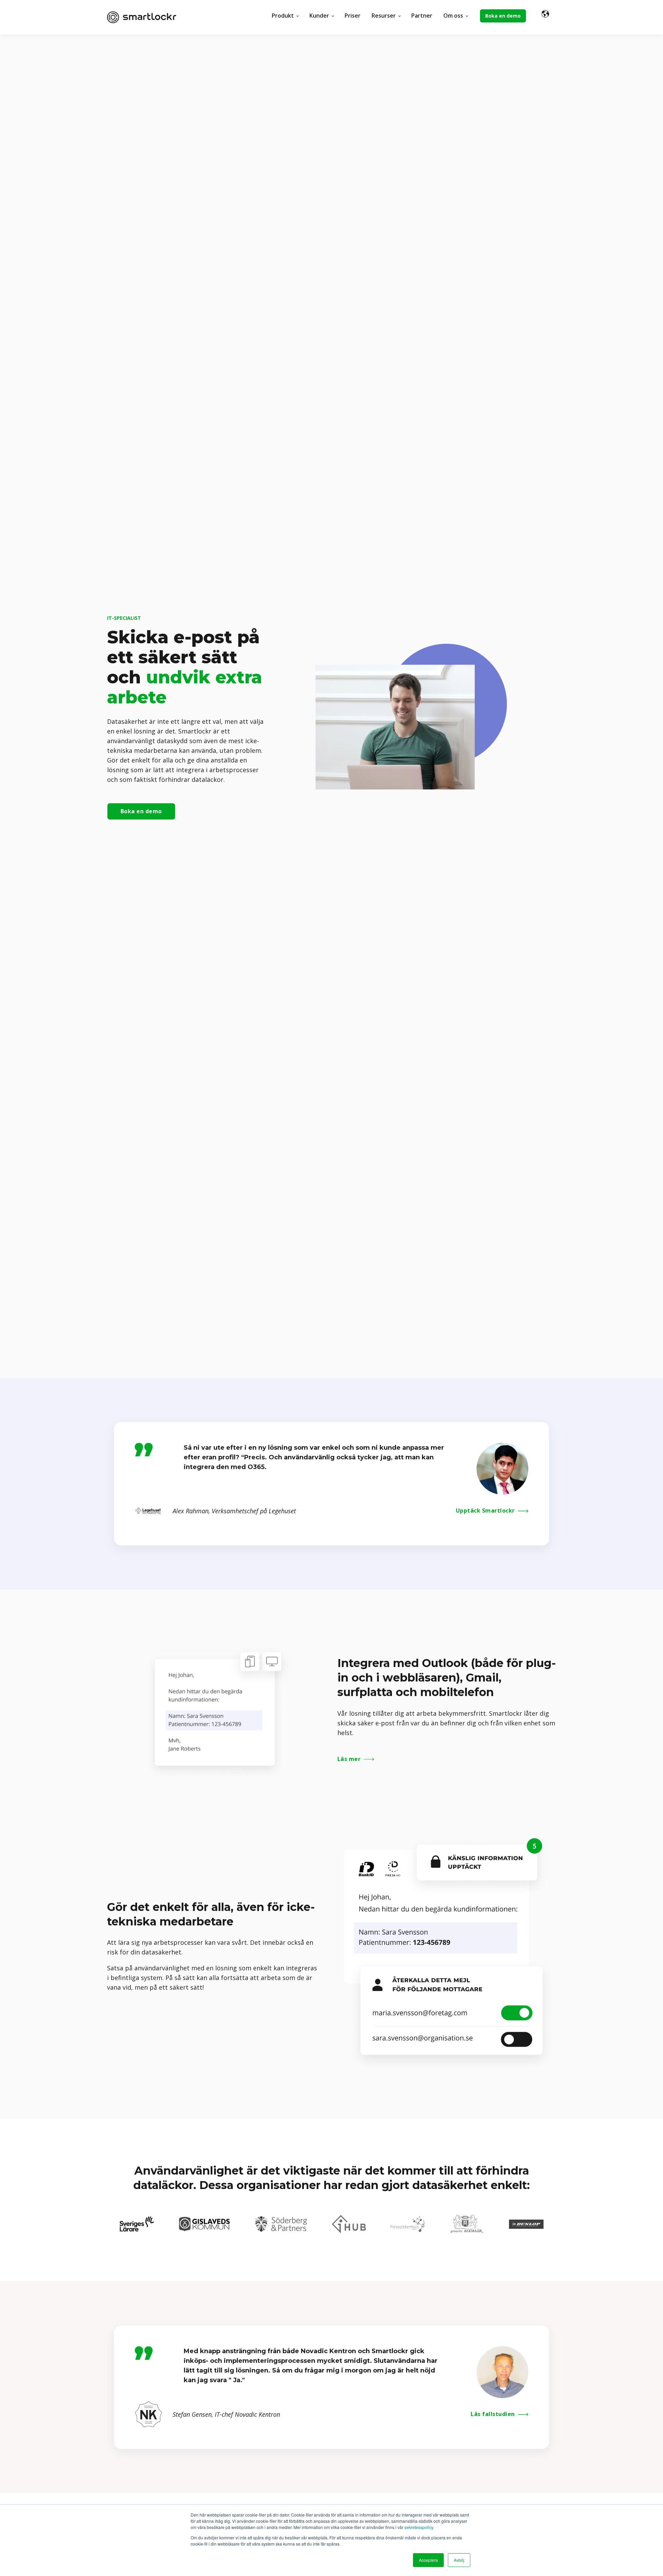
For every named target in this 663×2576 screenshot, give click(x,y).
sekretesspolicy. (419, 2527)
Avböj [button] (459, 2560)
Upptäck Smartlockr (486, 1511)
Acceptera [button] (428, 2560)
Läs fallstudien (493, 2414)
